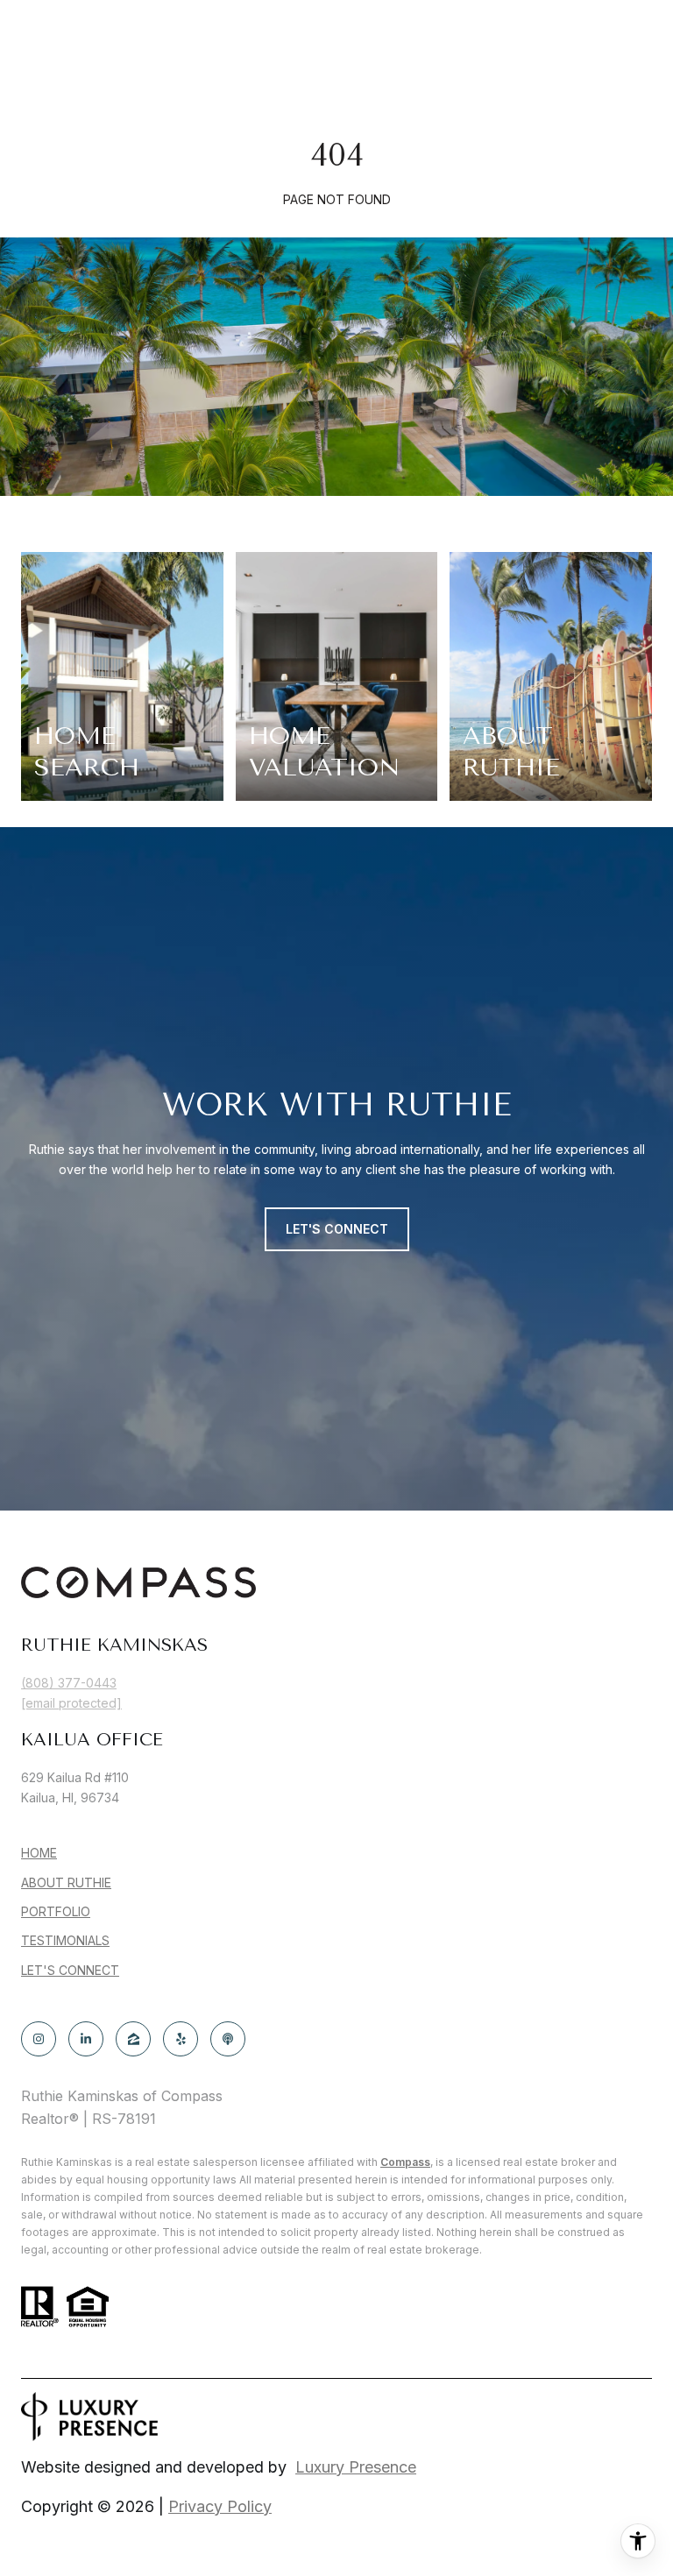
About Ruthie (66, 1882)
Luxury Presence (356, 2467)
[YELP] (181, 2039)
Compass (405, 2162)
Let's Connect (70, 1971)
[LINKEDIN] (86, 2039)
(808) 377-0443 (69, 1683)
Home (39, 1853)
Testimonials (65, 1940)
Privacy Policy (220, 2506)
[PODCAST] (228, 2039)
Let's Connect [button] (337, 1229)
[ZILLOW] (133, 2039)
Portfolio (56, 1911)
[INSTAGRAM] (39, 2039)
